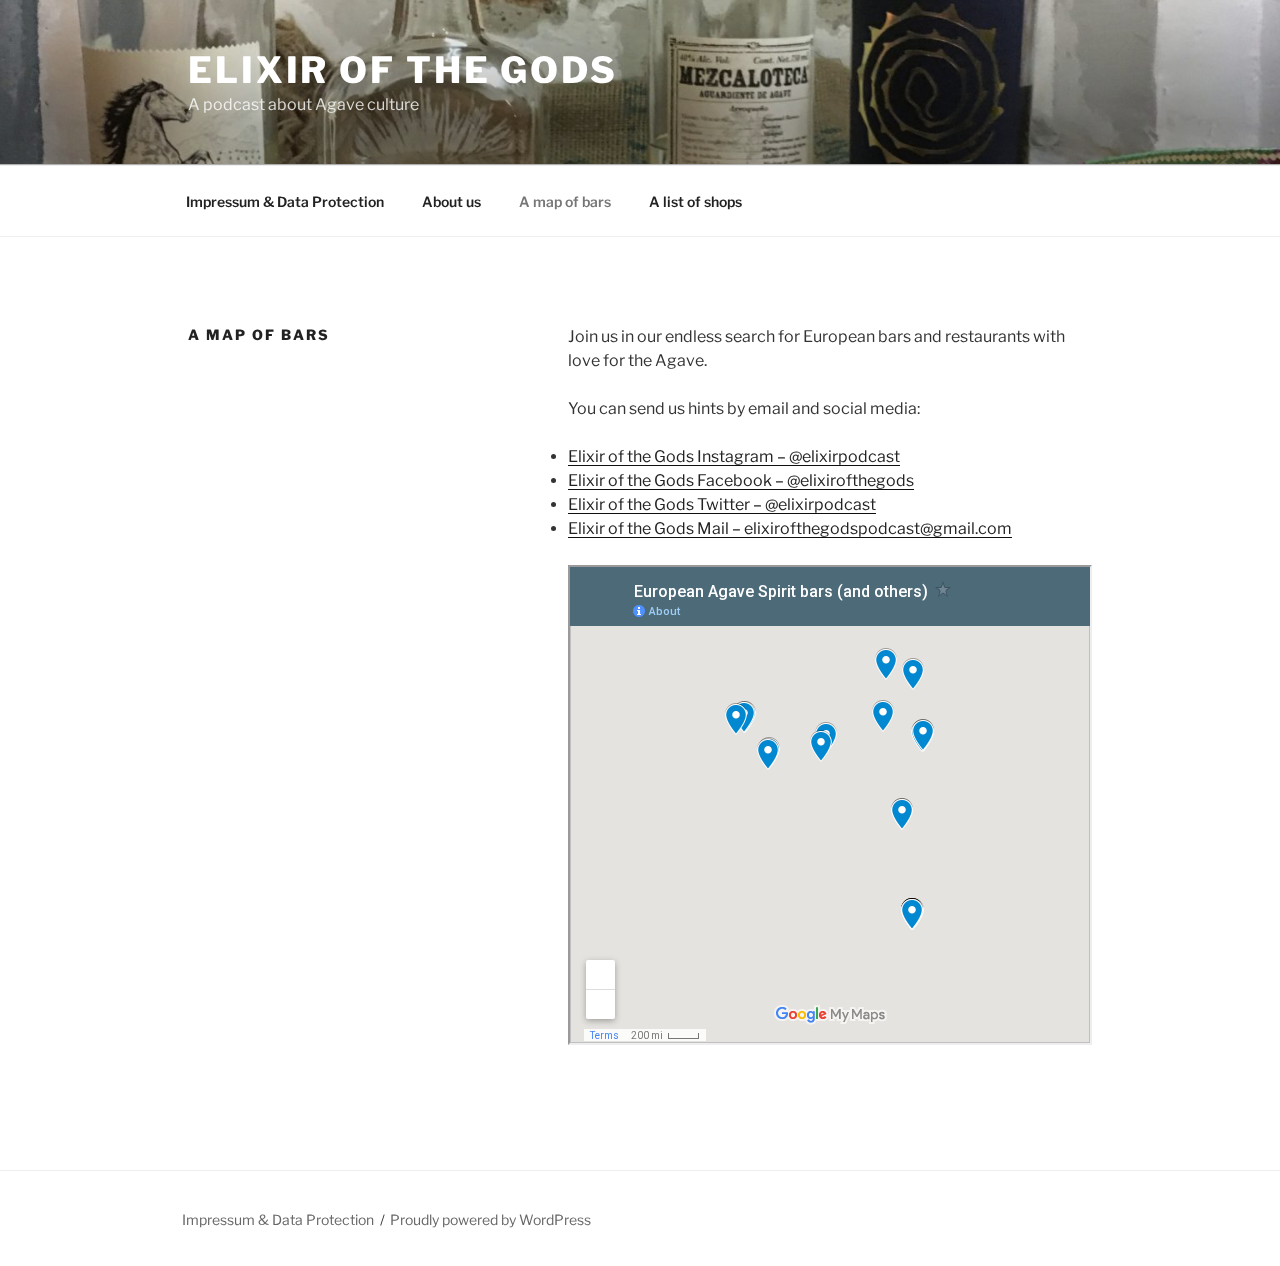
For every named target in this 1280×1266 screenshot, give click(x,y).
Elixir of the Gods (403, 70)
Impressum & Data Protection (285, 201)
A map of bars (565, 201)
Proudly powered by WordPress (490, 1219)
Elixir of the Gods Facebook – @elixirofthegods (741, 480)
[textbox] (830, 493)
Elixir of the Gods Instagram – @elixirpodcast (734, 456)
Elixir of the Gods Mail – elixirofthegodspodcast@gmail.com (790, 528)
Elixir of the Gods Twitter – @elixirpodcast (722, 504)
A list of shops (695, 201)
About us (451, 201)
